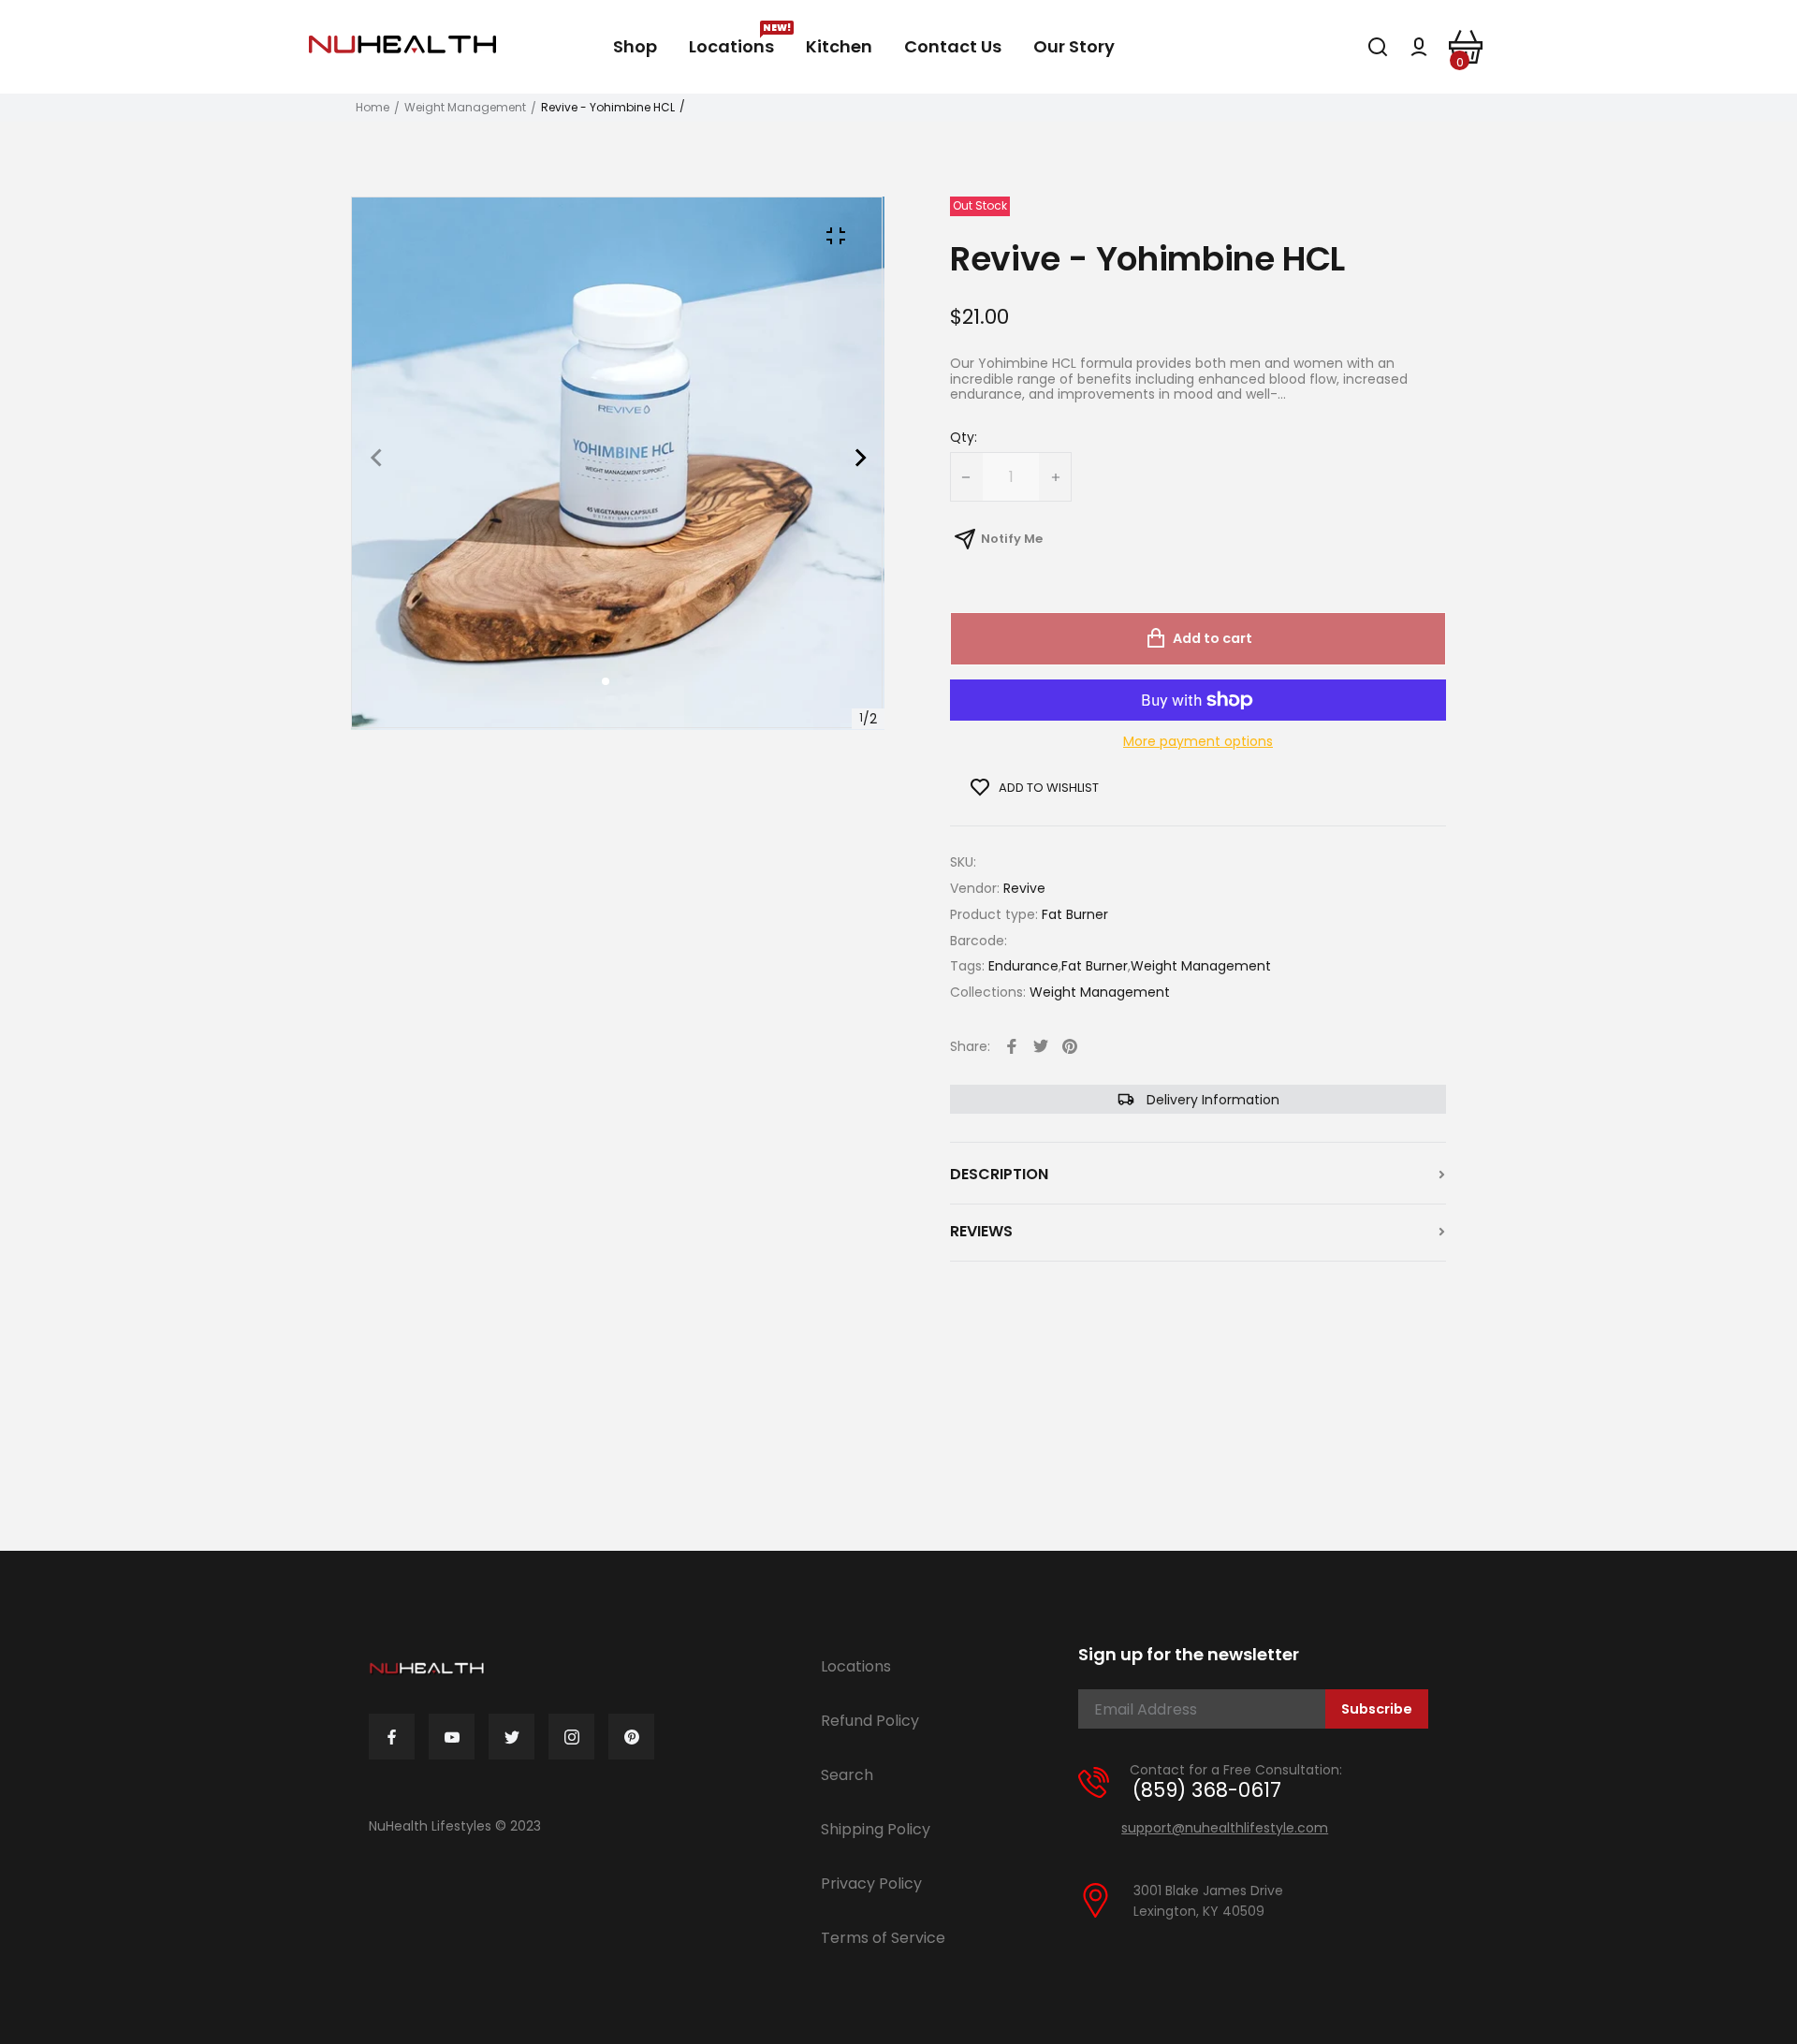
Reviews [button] (981, 1232)
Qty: (964, 438)
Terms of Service (883, 1938)
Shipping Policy (876, 1829)
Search (847, 1775)
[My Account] (1419, 47)
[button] (630, 681)
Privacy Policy (871, 1883)
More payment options (1198, 742)
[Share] (1012, 1046)
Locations (856, 1666)
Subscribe (1377, 1709)
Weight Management (465, 108)
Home (373, 108)
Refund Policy (870, 1721)
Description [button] (999, 1175)
